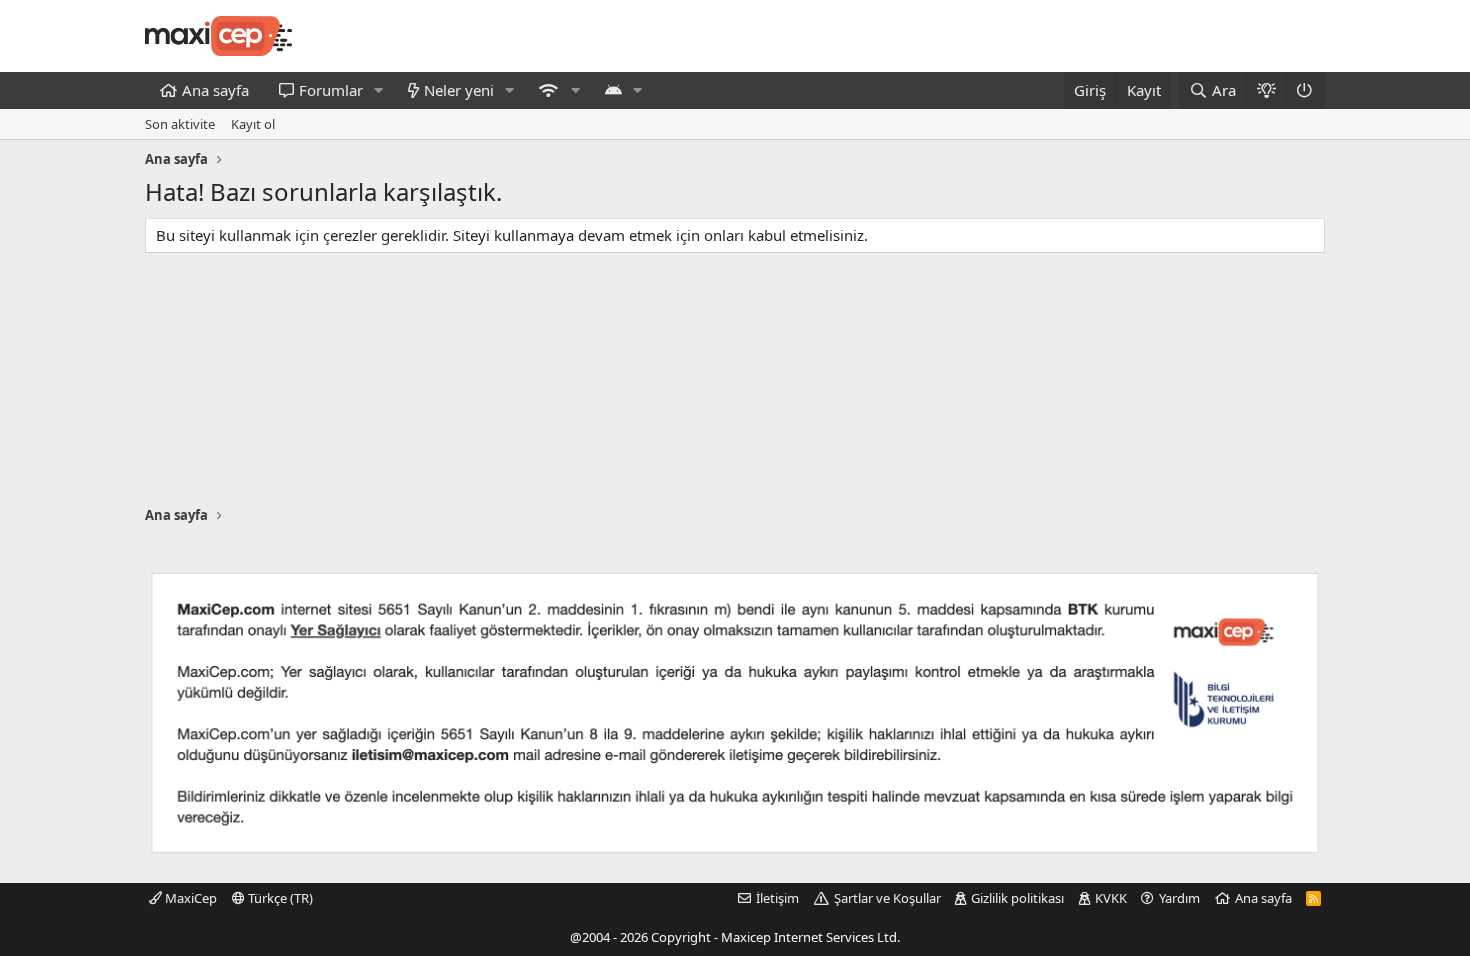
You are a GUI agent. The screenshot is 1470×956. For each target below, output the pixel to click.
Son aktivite (180, 124)
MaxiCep (189, 898)
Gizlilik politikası (1017, 898)
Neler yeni (459, 90)
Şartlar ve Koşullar (887, 898)
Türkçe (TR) (279, 898)
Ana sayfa (215, 90)
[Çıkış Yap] (1305, 90)
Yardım (1179, 898)
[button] (379, 90)
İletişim (777, 898)
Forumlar (331, 90)
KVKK (1111, 898)
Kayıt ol (253, 124)
